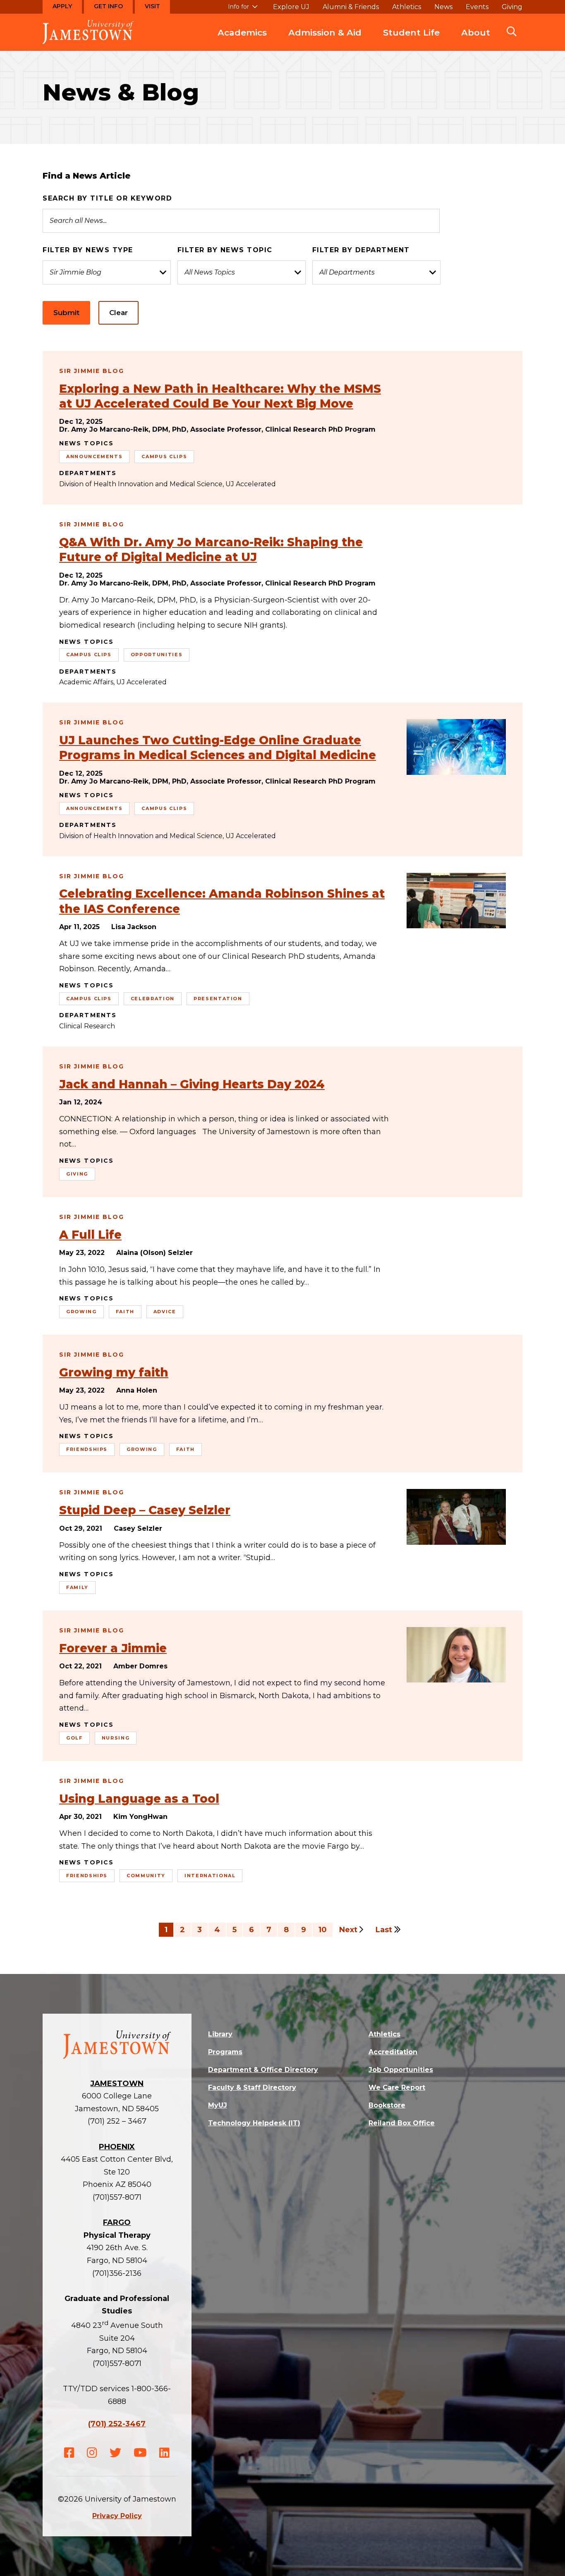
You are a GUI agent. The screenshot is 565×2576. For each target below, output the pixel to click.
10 (323, 1930)
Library (220, 2034)
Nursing (116, 1738)
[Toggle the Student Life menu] (412, 41)
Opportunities (157, 655)
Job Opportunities (401, 2070)
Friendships (87, 1449)
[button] (512, 32)
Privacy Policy (117, 2516)
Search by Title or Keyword (107, 198)
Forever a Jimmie (113, 1648)
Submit (66, 313)
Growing (81, 1312)
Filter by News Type (88, 250)
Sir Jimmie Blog (92, 371)
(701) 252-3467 (117, 2424)
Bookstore (387, 2105)
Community (146, 1876)
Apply (62, 6)
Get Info (108, 6)
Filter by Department (361, 250)
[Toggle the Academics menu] (242, 41)
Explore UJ (291, 7)
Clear (119, 313)
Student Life (411, 32)
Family (77, 1587)
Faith (125, 1312)
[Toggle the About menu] (476, 41)
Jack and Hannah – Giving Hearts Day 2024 (192, 1084)
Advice (165, 1312)
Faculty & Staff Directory (252, 2087)
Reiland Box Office (402, 2123)
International (210, 1876)
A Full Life (90, 1235)
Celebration (153, 999)
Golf (74, 1738)
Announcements (94, 456)
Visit (152, 6)
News (443, 7)
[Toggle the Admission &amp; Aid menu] (325, 41)
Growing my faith (114, 1372)
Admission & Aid (325, 32)
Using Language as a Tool (139, 1799)
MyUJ (218, 2105)
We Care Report (397, 2087)
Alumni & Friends (351, 7)
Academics (242, 32)
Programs (225, 2052)
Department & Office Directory (263, 2070)
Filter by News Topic (225, 250)
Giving (512, 7)
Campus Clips (164, 456)
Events (477, 7)
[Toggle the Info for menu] (243, 10)
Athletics (407, 7)
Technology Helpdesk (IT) (254, 2123)
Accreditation (393, 2052)
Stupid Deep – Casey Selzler (145, 1510)
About (476, 32)
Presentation (218, 999)
